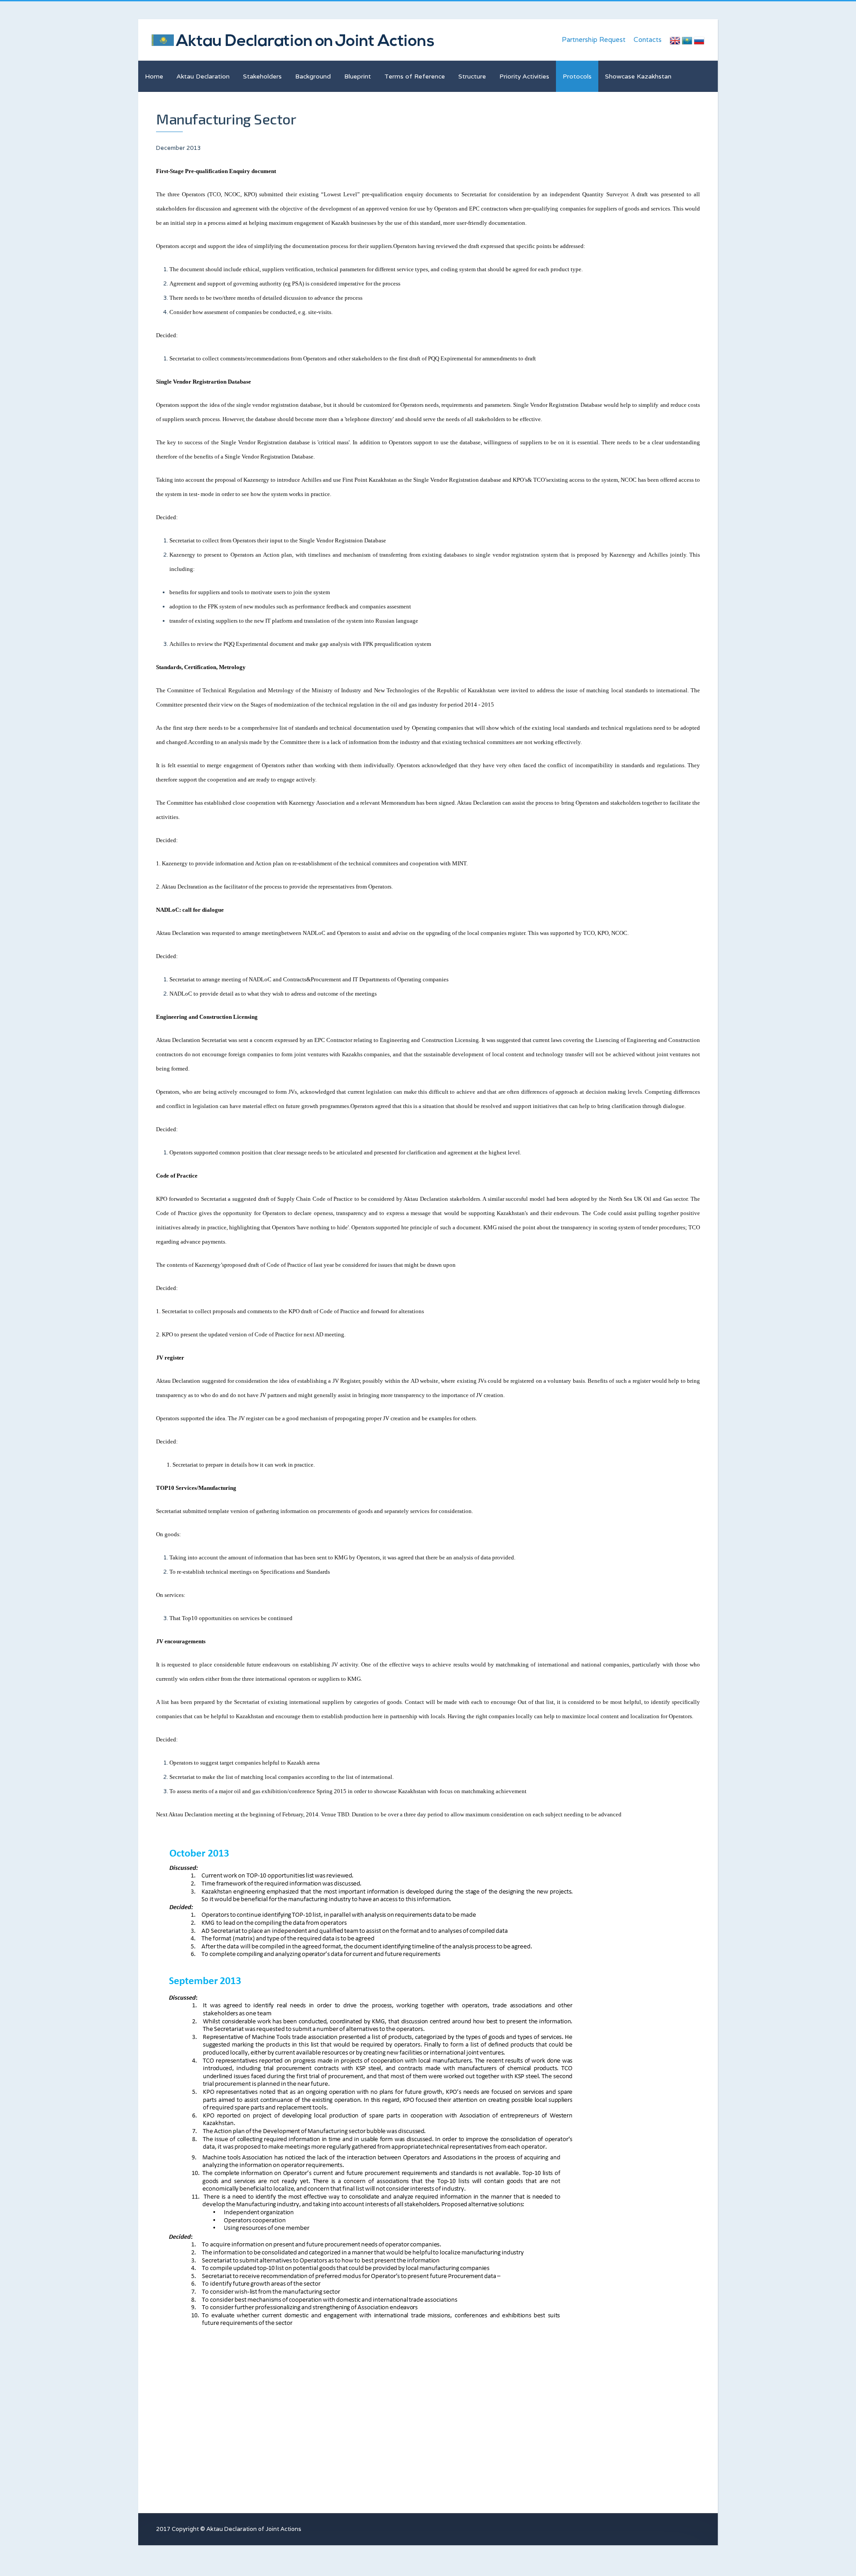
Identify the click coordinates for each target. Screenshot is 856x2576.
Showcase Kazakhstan (638, 76)
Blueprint (358, 76)
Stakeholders (262, 76)
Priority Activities (524, 76)
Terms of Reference (415, 76)
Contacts (648, 39)
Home (154, 76)
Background (313, 76)
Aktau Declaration (203, 76)
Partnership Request (594, 39)
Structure (472, 76)
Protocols (577, 76)
